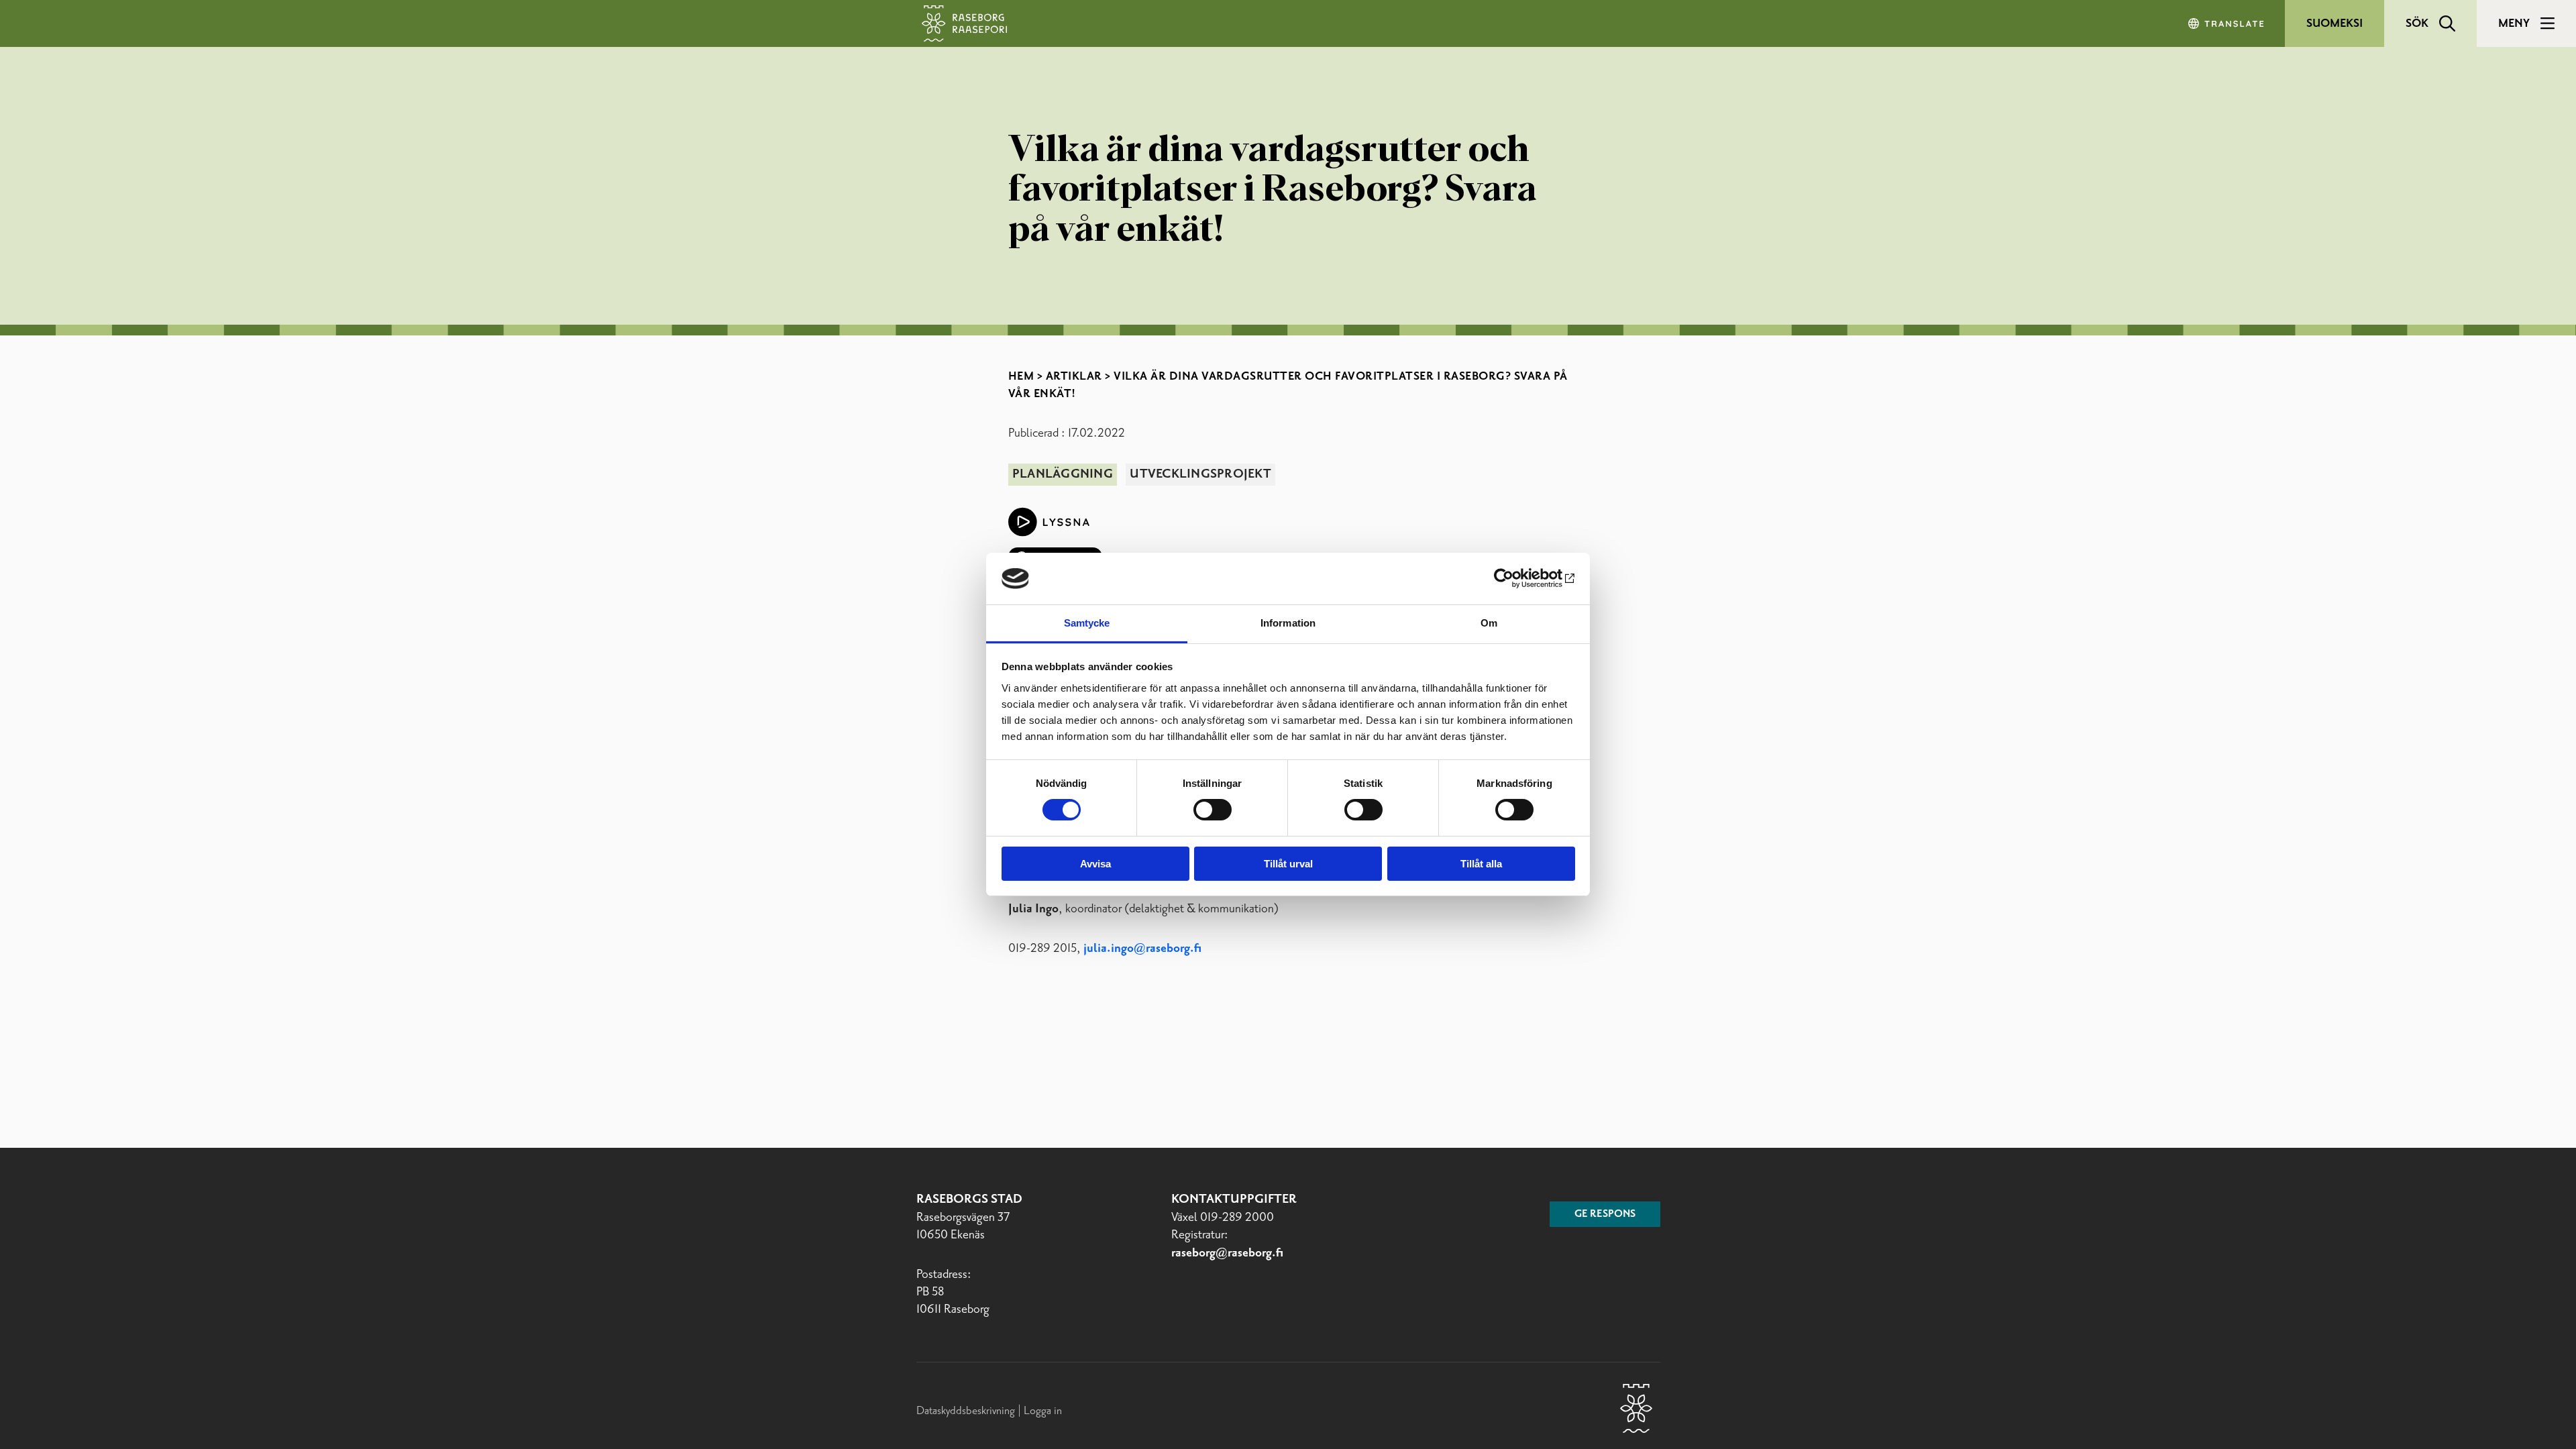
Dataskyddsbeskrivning (967, 1411)
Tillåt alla (1481, 864)
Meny (2514, 23)
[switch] (1213, 810)
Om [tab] (1489, 623)
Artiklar (1074, 376)
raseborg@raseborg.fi (1227, 1253)
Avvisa (1095, 864)
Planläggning (1063, 474)
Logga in (1043, 1411)
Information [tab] (1288, 623)
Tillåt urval (1288, 864)
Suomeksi (2334, 23)
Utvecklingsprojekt (1200, 474)
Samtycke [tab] (1087, 623)
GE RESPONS (1605, 1214)
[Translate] (2227, 23)
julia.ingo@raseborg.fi (1142, 949)
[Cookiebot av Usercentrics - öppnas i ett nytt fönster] (1516, 578)
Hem (1021, 376)
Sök (2417, 23)
